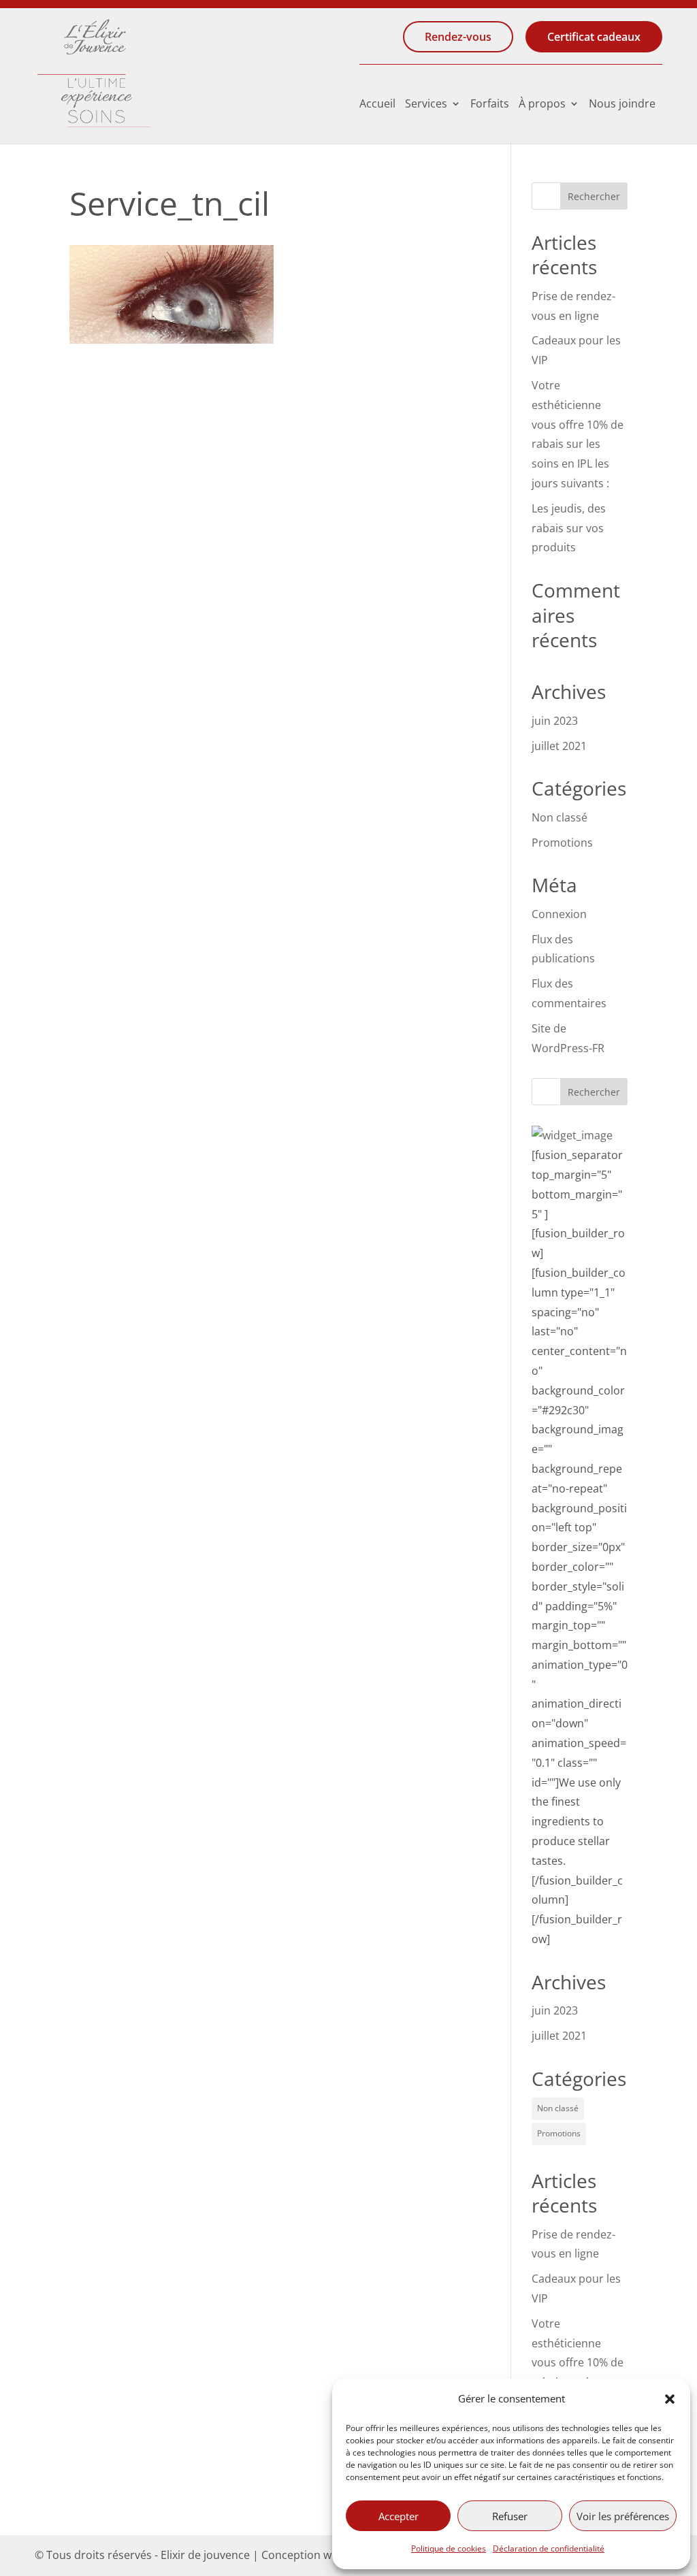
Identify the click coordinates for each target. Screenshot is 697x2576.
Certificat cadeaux (594, 37)
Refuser (510, 2516)
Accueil (377, 105)
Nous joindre (622, 105)
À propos (542, 105)
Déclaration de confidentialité (549, 2548)
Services (426, 105)
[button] (670, 2399)
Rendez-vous (458, 37)
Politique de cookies (449, 2548)
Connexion (559, 914)
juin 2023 (555, 721)
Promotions (562, 843)
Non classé (560, 817)
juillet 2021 (559, 746)
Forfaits (490, 105)
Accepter (399, 2516)
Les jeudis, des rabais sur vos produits (569, 528)
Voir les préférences (623, 2516)
